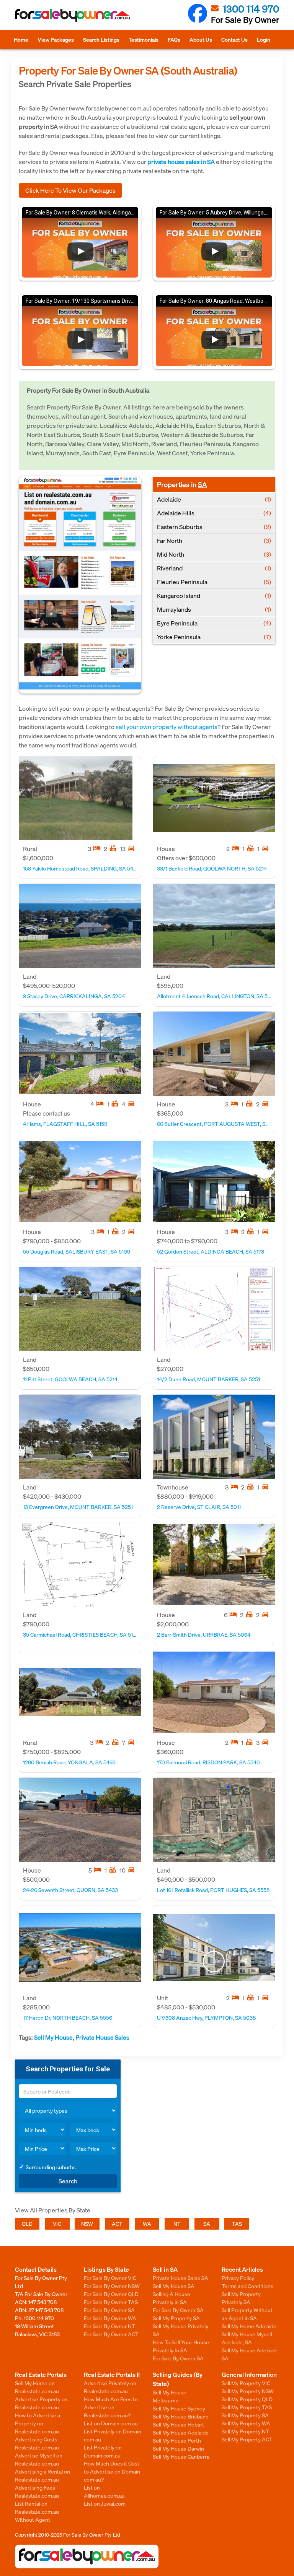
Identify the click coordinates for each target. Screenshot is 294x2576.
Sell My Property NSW (248, 2391)
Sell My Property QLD (247, 2399)
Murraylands (214, 609)
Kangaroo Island (214, 595)
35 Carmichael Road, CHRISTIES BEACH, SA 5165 (80, 1634)
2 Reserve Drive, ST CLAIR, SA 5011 (199, 1507)
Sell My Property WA (246, 2423)
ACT (117, 2224)
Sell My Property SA (176, 2318)
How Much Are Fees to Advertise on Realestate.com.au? (111, 2407)
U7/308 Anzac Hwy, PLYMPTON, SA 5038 (206, 2017)
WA (147, 2224)
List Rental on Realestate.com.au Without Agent (37, 2511)
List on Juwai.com (105, 2503)
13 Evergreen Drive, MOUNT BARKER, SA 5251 (78, 1507)
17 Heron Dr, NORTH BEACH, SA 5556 (68, 2017)
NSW (87, 2224)
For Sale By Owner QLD (111, 2294)
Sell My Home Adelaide (249, 2326)
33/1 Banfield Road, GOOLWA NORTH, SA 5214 (212, 868)
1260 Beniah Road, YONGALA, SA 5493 (69, 1762)
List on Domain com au (111, 2423)
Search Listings (101, 39)
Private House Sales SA (180, 2278)
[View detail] (76, 798)
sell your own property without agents (167, 727)
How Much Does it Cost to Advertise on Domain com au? (112, 2471)
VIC (57, 2224)
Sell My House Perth (177, 2440)
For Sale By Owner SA (109, 2310)
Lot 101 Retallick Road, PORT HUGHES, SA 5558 (213, 1890)
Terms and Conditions (247, 2286)
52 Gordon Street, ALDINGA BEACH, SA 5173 (211, 1251)
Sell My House (53, 2037)
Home (21, 39)
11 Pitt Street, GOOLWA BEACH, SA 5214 (70, 1379)
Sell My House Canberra (181, 2456)
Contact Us (234, 39)
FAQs (174, 39)
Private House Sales (102, 2037)
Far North (214, 540)
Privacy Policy (238, 2278)
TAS (237, 2224)
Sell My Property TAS (247, 2407)
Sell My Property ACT (247, 2439)
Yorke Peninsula (214, 637)
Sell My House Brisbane (181, 2416)
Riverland (214, 568)
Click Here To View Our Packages (70, 190)
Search (68, 2181)
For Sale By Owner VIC (110, 2278)
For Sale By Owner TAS (111, 2302)
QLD (27, 2224)
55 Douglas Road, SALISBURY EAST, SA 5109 (77, 1251)
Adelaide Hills (214, 513)
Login (264, 39)
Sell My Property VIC (246, 2383)
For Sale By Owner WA (110, 2318)
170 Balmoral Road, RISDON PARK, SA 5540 (208, 1762)
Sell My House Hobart (178, 2424)
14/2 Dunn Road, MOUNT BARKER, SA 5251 (208, 1379)
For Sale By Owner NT (109, 2326)
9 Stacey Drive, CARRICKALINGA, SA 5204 (74, 996)
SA (202, 484)
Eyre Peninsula (214, 623)
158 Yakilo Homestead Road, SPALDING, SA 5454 (80, 868)
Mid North (214, 554)
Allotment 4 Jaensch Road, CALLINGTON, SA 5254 (214, 996)
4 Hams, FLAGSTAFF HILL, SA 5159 (65, 1124)
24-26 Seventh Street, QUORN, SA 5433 (70, 1890)
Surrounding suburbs (51, 2167)
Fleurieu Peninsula (214, 582)
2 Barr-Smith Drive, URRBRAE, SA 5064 (204, 1634)
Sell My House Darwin (178, 2448)
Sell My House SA (174, 2286)
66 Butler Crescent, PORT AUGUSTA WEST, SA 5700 (214, 1124)
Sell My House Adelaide (181, 2432)
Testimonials (144, 39)
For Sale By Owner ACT (111, 2334)
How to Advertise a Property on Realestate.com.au (38, 2423)
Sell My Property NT (245, 2431)
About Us (201, 39)
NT (177, 2224)
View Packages (56, 39)
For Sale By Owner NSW (112, 2286)
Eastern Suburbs (214, 527)
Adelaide (214, 499)
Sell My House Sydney (179, 2408)
